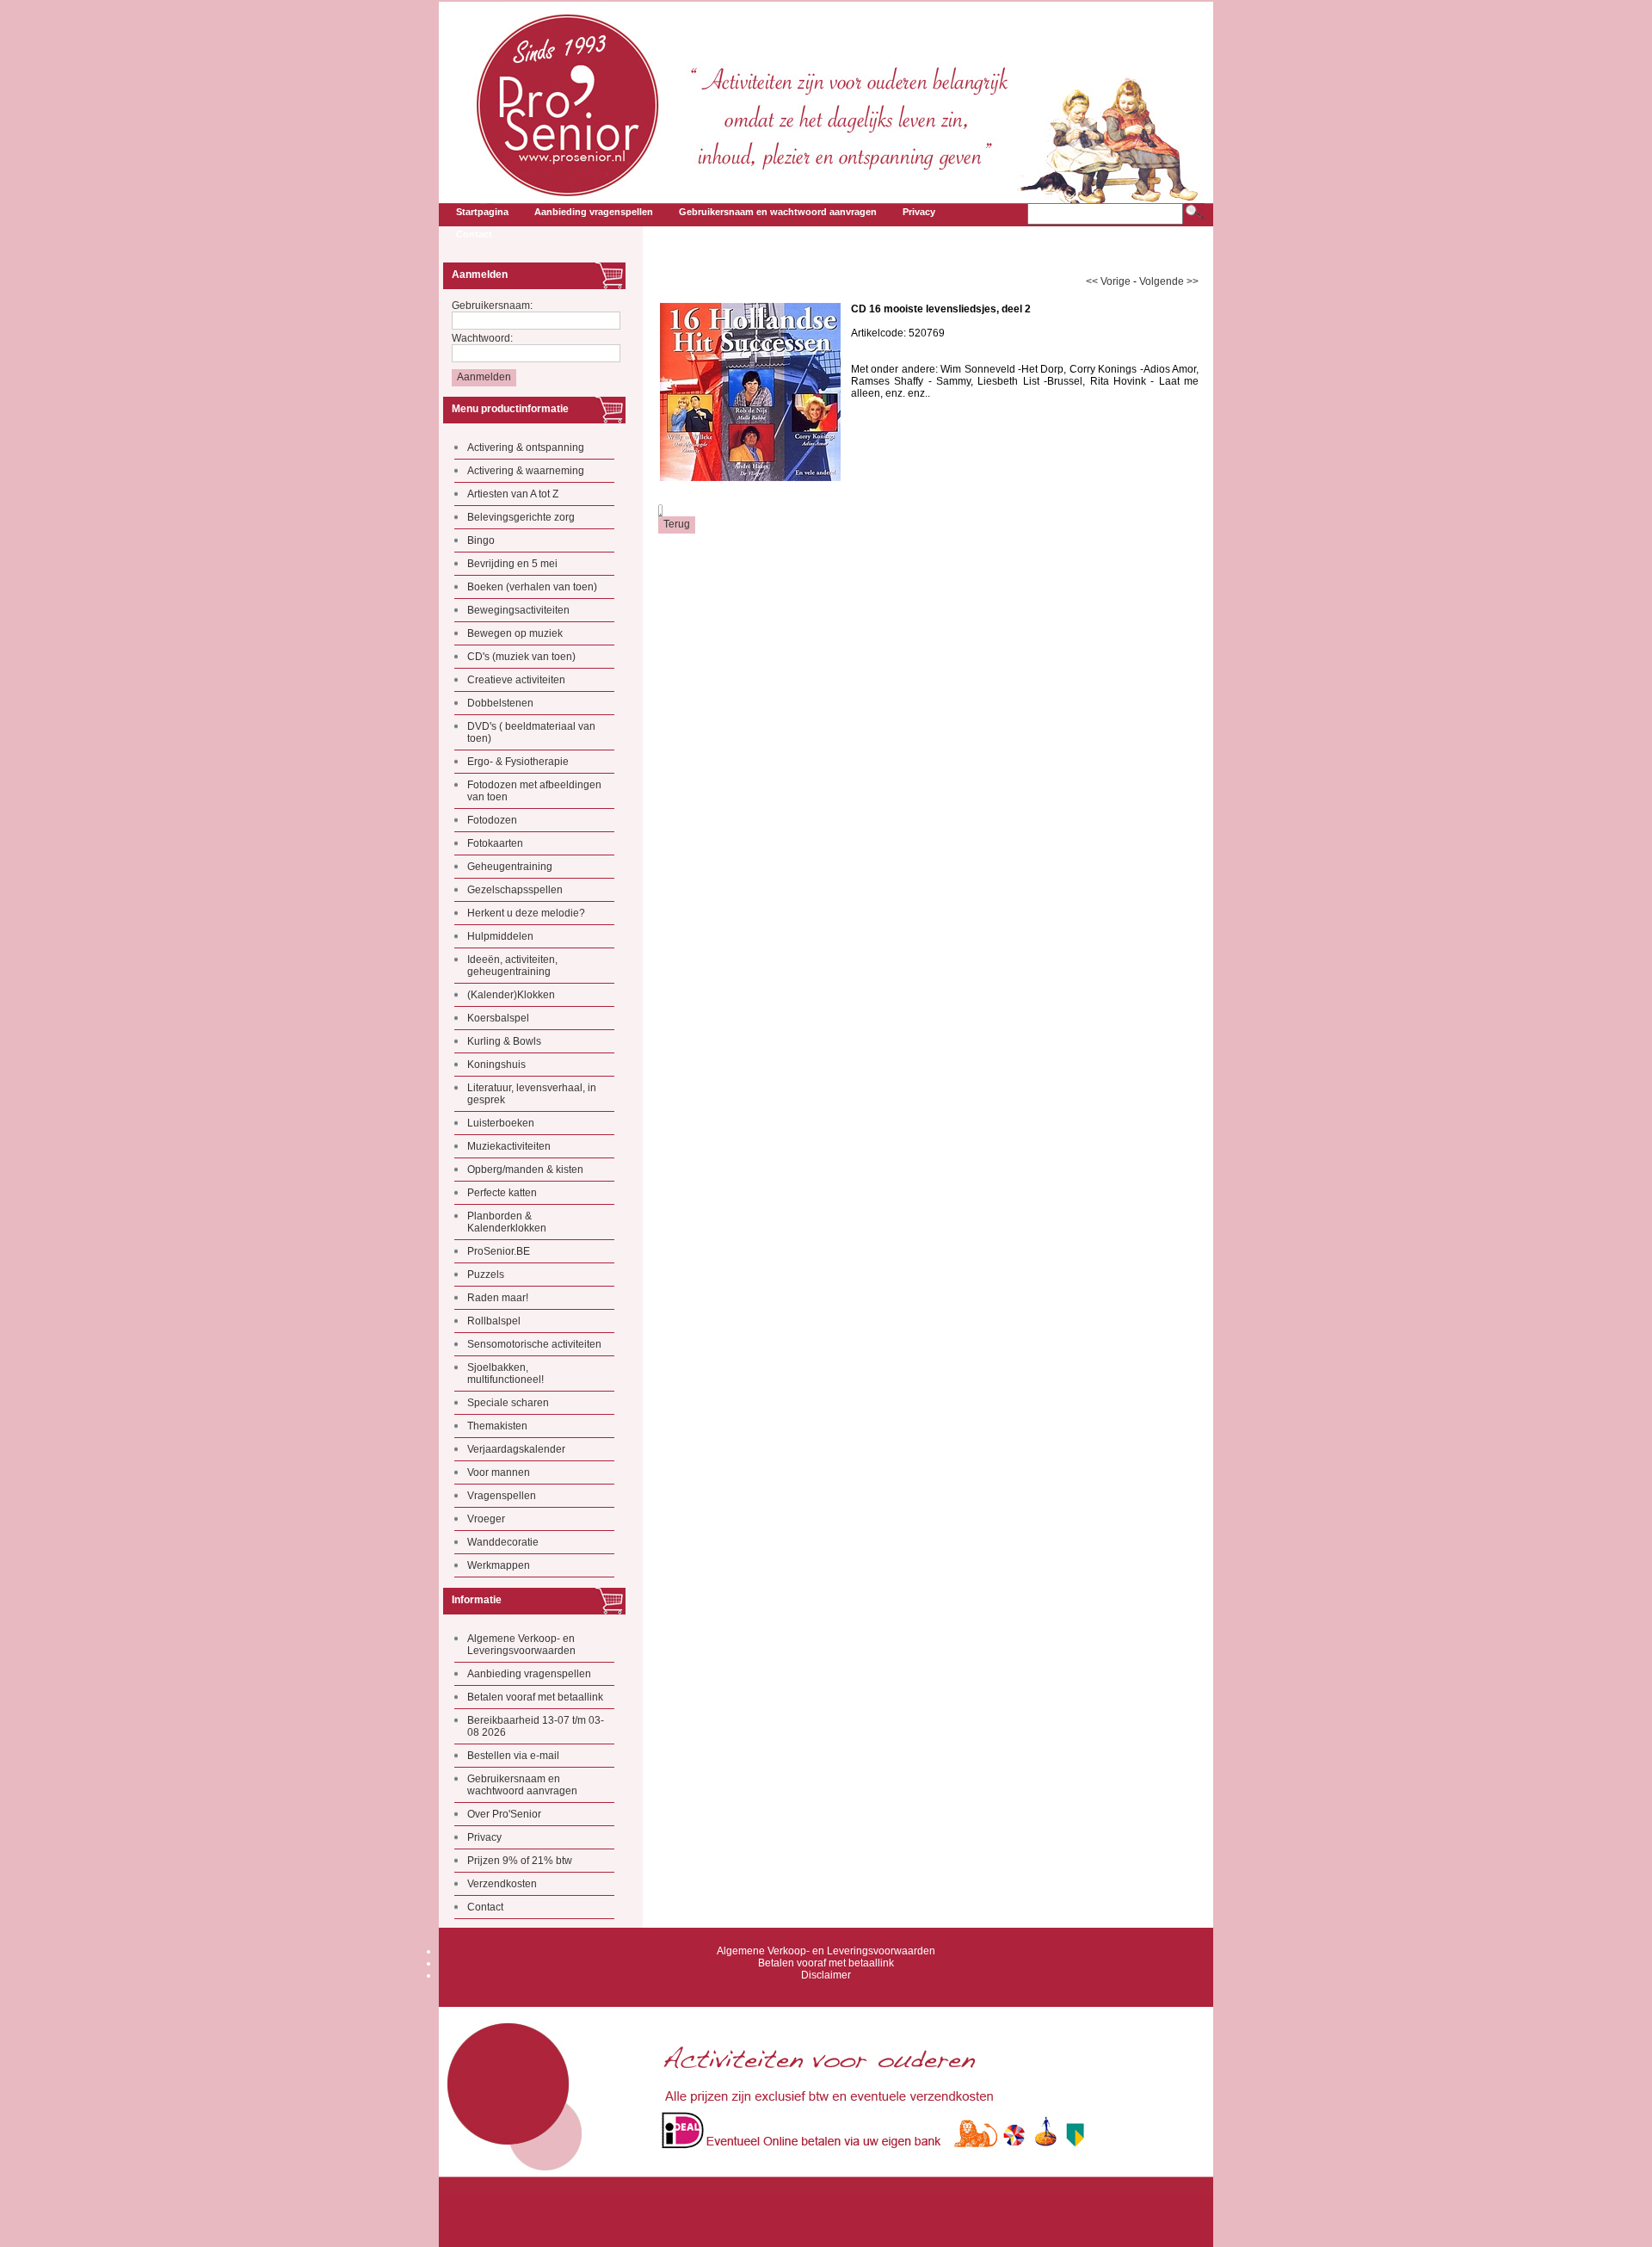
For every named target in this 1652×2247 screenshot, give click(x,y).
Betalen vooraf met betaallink (535, 1697)
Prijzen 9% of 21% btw (520, 1861)
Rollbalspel (494, 1321)
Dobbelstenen (500, 703)
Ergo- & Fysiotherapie (518, 762)
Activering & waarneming (526, 471)
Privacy (484, 1837)
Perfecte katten (502, 1193)
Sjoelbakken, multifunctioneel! (505, 1374)
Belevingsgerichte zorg (521, 517)
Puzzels (486, 1275)
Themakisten (497, 1426)
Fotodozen (492, 820)
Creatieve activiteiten (516, 680)
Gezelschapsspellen (515, 890)
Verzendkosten (502, 1884)
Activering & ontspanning (526, 448)
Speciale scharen (508, 1403)
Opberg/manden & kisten (525, 1170)
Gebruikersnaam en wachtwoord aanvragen (522, 1785)
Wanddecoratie (503, 1542)
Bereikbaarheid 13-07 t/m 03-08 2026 (536, 1726)
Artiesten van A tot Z (513, 494)
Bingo (481, 540)
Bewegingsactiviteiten (518, 610)
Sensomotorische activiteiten (534, 1344)
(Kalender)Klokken (511, 995)
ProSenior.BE (499, 1251)
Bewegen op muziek (515, 633)
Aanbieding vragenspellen (529, 1674)
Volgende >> (1169, 281)
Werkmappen (499, 1565)
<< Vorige (1108, 281)
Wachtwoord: (482, 338)
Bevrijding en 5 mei (512, 564)
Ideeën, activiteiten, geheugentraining (512, 966)
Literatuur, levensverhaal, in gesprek (532, 1094)
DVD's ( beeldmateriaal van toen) (531, 732)
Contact (485, 1907)
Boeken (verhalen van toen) (532, 587)
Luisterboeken (501, 1123)
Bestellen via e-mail (513, 1756)
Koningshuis (496, 1065)
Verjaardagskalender (516, 1449)
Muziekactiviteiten (509, 1146)
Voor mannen (499, 1472)
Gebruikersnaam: (492, 306)
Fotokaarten (495, 843)
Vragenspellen (502, 1496)
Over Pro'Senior (504, 1814)
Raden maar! (498, 1298)
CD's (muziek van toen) (521, 657)
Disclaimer (826, 1975)
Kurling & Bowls (504, 1041)
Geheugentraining (510, 867)
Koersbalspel (498, 1018)
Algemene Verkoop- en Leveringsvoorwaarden (521, 1645)
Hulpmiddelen (500, 936)
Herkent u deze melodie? (526, 913)
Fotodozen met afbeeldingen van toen (534, 791)
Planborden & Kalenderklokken (507, 1222)
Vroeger (486, 1519)
